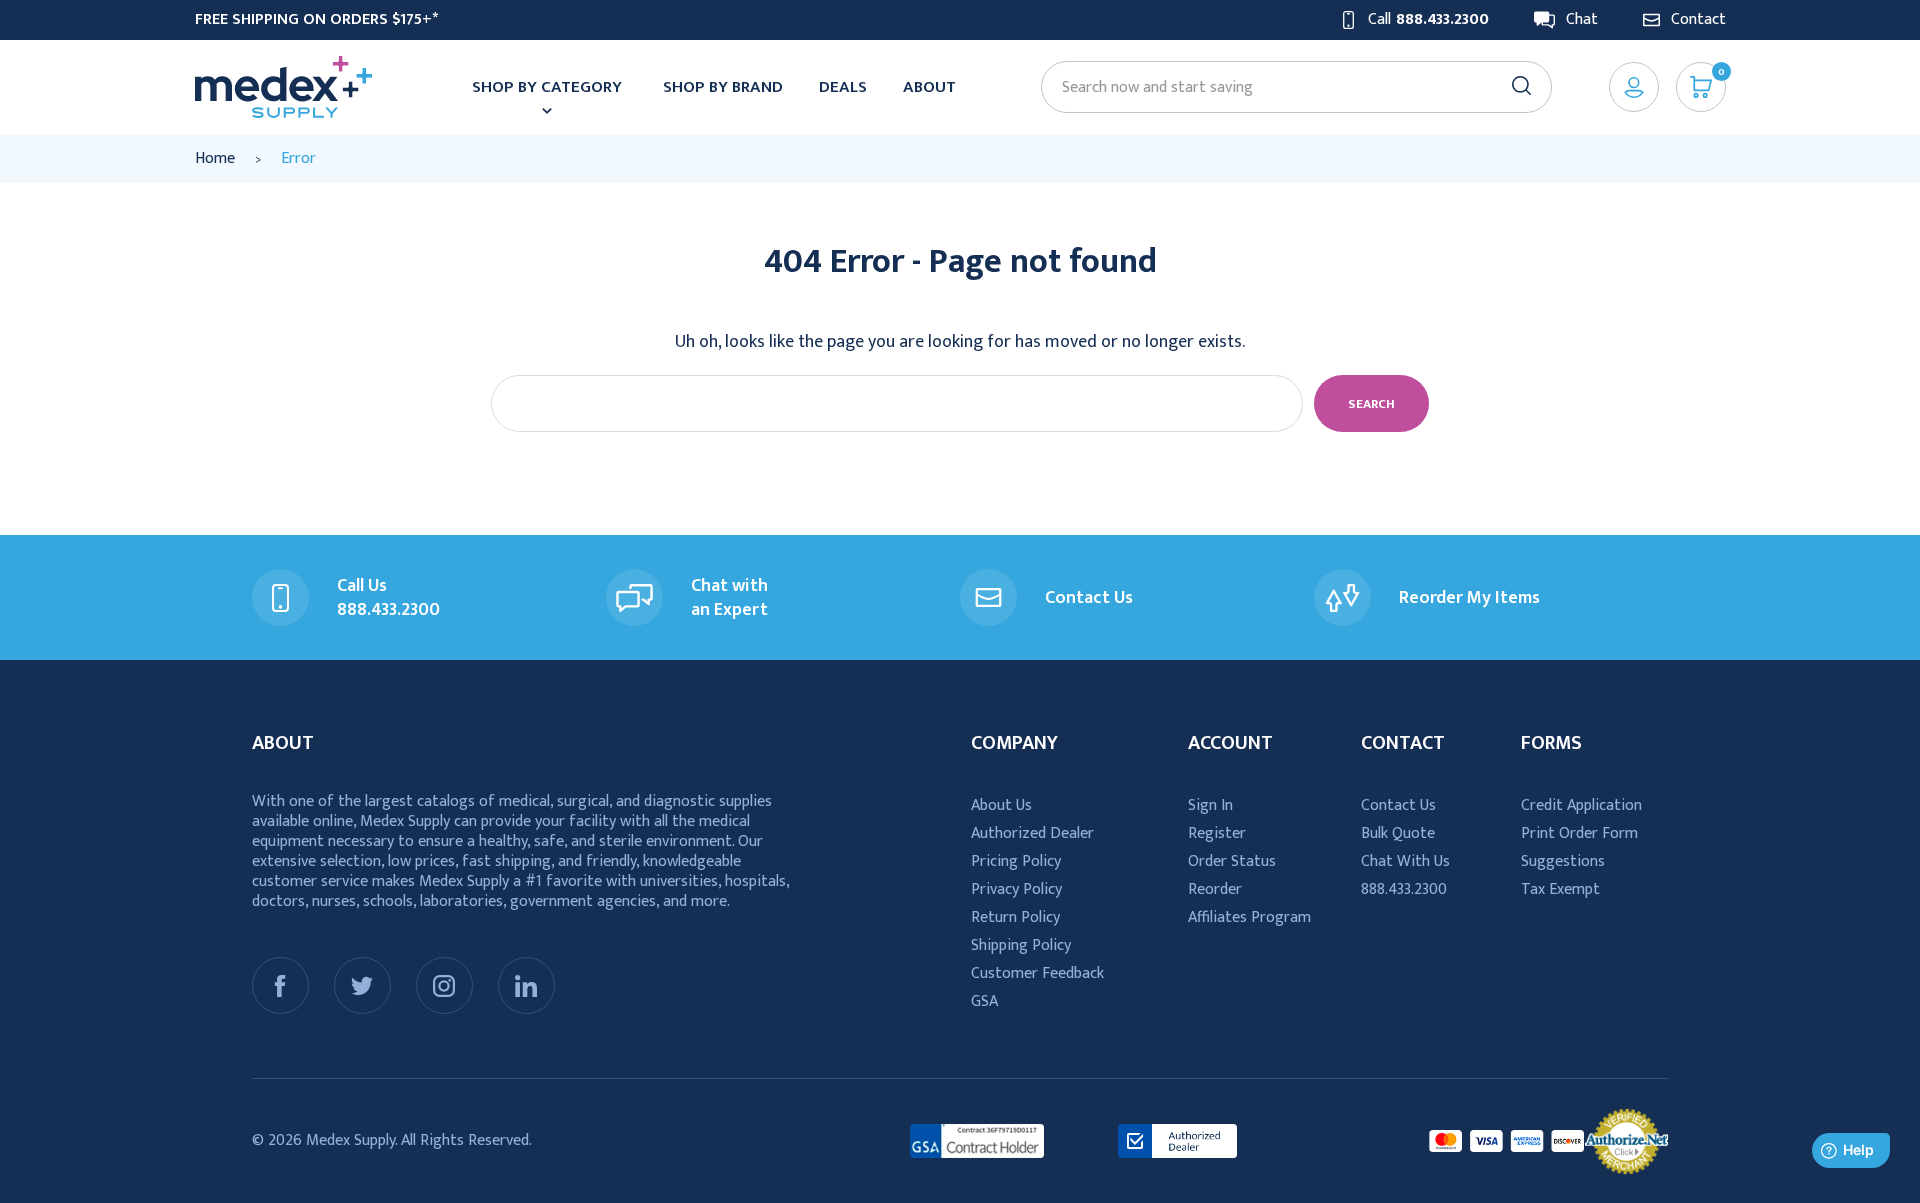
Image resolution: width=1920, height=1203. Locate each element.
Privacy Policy (1016, 889)
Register (1217, 833)
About (929, 87)
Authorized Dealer (1032, 833)
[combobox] (1287, 87)
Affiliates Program (1249, 917)
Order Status (1232, 861)
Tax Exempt (1560, 889)
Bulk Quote (1398, 833)
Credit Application (1581, 805)
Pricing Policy (1016, 861)
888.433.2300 (1404, 889)
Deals (843, 87)
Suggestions (1563, 861)
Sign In (1210, 805)
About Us (1001, 805)
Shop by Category (547, 87)
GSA (984, 1001)
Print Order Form (1579, 833)
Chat (1582, 20)
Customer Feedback (1037, 973)
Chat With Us (1405, 861)
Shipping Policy (1021, 945)
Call (1428, 20)
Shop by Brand (723, 87)
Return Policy (1015, 917)
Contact (1698, 20)
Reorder (1215, 889)
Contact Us (1398, 805)
